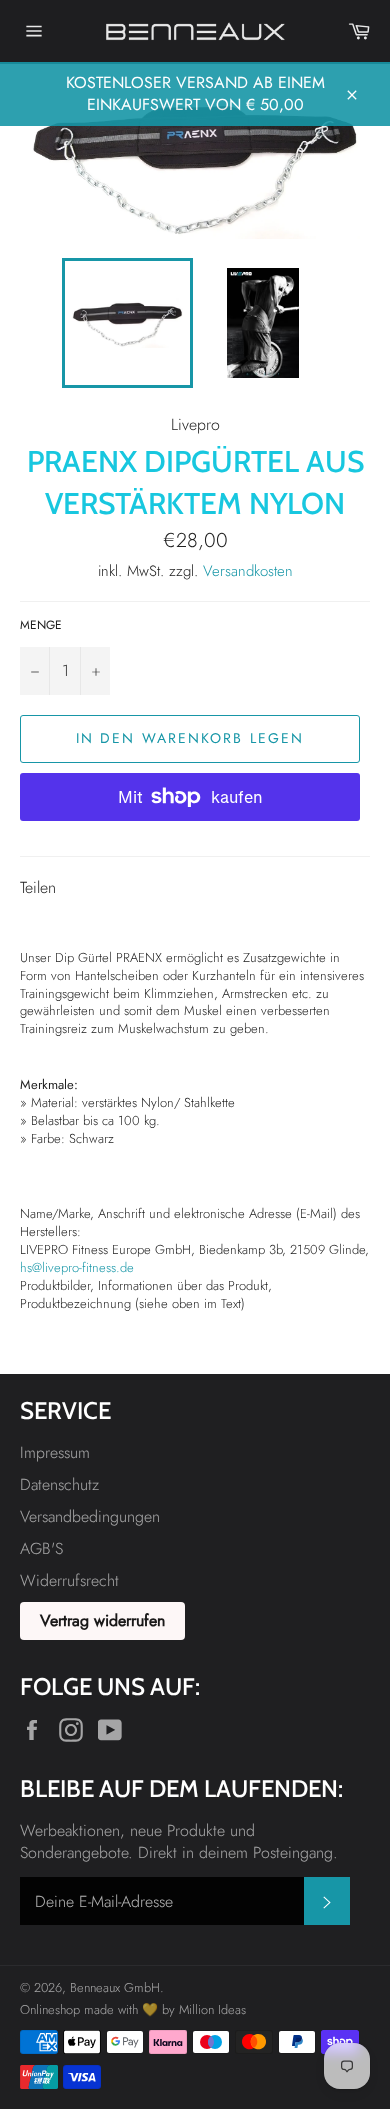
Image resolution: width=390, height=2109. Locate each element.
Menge (41, 625)
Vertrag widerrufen (102, 1620)
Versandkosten (248, 571)
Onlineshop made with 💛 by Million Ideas (133, 2009)
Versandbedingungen (90, 1516)
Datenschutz (59, 1484)
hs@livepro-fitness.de (77, 1267)
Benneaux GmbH (115, 1987)
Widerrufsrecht (69, 1580)
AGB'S (41, 1548)
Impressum (55, 1452)
